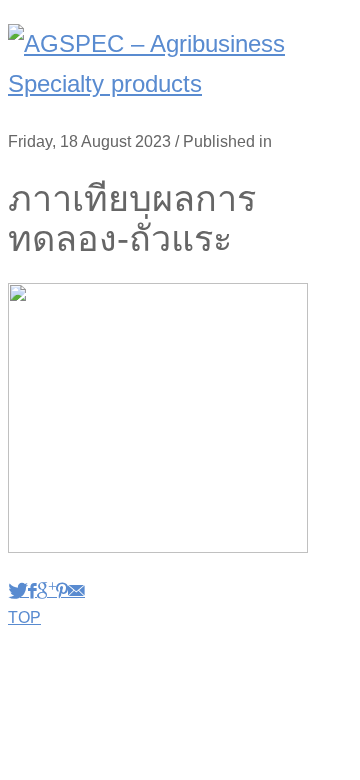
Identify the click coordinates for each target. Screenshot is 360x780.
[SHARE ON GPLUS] (46, 590)
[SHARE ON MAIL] (76, 590)
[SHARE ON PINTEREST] (62, 590)
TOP (24, 617)
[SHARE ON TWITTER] (18, 590)
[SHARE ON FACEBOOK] (32, 590)
